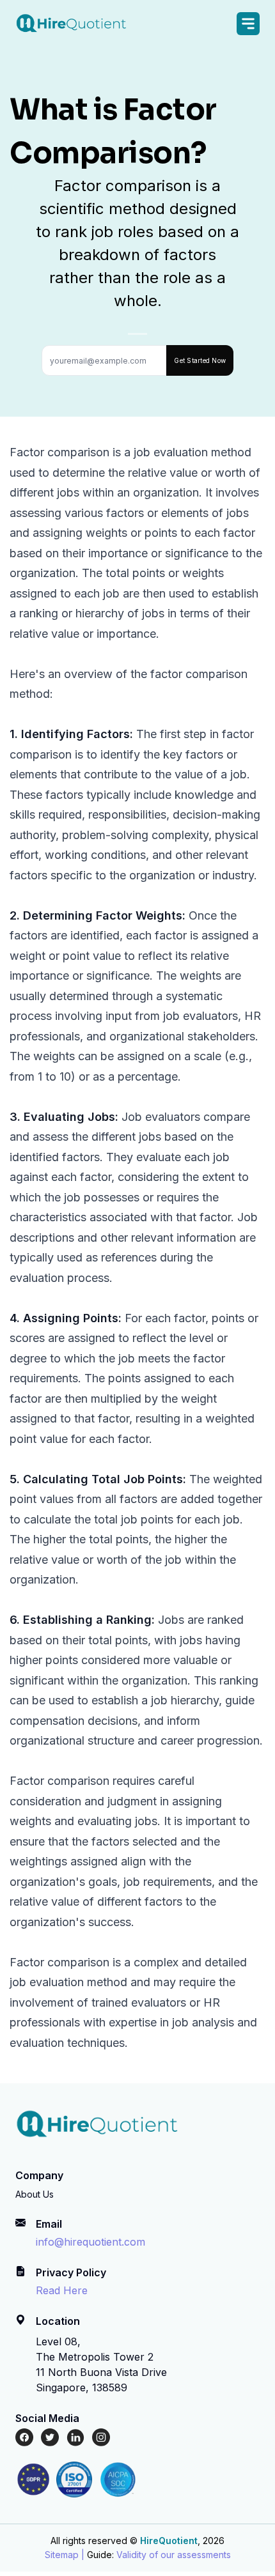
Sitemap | (65, 2555)
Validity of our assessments (174, 2555)
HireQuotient (169, 2541)
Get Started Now (200, 360)
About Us (35, 2194)
